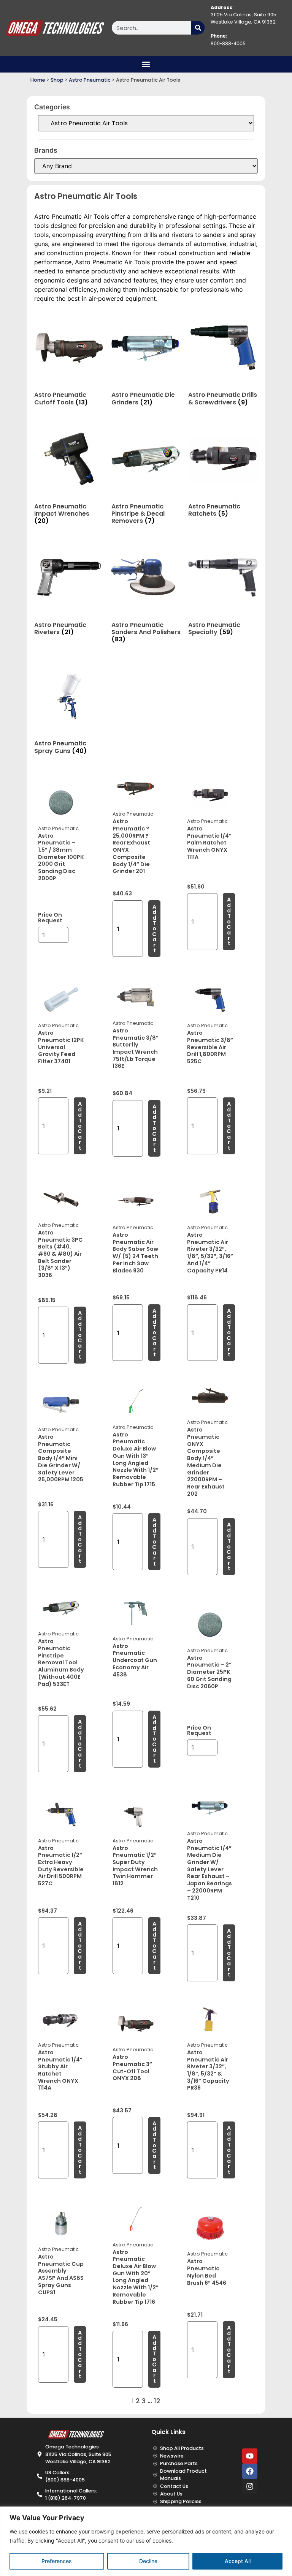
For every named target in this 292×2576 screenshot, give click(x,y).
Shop (57, 80)
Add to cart (154, 929)
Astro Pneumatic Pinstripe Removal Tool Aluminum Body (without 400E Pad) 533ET (61, 1662)
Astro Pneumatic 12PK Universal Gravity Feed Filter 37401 (61, 1047)
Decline (148, 2561)
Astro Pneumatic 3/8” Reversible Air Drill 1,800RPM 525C (210, 1047)
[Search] (198, 28)
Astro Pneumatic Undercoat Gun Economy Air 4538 (135, 1660)
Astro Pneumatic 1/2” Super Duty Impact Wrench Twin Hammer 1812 (135, 1866)
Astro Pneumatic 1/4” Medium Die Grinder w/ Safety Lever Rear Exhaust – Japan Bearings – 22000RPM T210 (209, 1869)
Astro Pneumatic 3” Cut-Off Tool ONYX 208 (132, 2068)
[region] (146, 2541)
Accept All (238, 2561)
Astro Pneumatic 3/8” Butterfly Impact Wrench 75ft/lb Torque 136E (136, 1048)
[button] (146, 64)
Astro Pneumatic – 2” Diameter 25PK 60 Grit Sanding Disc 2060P (209, 1672)
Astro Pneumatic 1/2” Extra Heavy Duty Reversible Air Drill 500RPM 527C (61, 1866)
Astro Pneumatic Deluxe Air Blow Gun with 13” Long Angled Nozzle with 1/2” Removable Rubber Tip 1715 (136, 1459)
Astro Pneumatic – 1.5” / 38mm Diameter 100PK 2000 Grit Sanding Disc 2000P (61, 857)
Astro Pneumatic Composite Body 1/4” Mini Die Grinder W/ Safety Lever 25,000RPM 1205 (61, 1458)
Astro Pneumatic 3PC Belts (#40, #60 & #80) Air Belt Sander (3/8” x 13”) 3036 (60, 1254)
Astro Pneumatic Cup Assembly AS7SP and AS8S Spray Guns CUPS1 (61, 2275)
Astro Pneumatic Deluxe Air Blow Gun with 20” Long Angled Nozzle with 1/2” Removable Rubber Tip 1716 (136, 2277)
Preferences (57, 2561)
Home (38, 80)
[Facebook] (250, 2471)
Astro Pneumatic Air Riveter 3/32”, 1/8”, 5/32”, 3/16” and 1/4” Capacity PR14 (210, 1253)
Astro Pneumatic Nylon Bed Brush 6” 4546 (207, 2272)
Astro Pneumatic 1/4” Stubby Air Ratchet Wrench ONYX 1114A (60, 2070)
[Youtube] (250, 2456)
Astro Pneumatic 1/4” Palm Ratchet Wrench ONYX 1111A (209, 843)
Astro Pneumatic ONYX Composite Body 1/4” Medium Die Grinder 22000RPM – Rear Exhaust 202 (206, 1462)
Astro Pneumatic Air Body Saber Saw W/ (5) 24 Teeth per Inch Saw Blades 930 (135, 1253)
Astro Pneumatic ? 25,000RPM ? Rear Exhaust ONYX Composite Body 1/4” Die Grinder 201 (131, 846)
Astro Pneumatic (90, 80)
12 (157, 2401)
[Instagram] (250, 2486)
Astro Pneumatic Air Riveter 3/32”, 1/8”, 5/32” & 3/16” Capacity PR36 (208, 2070)
